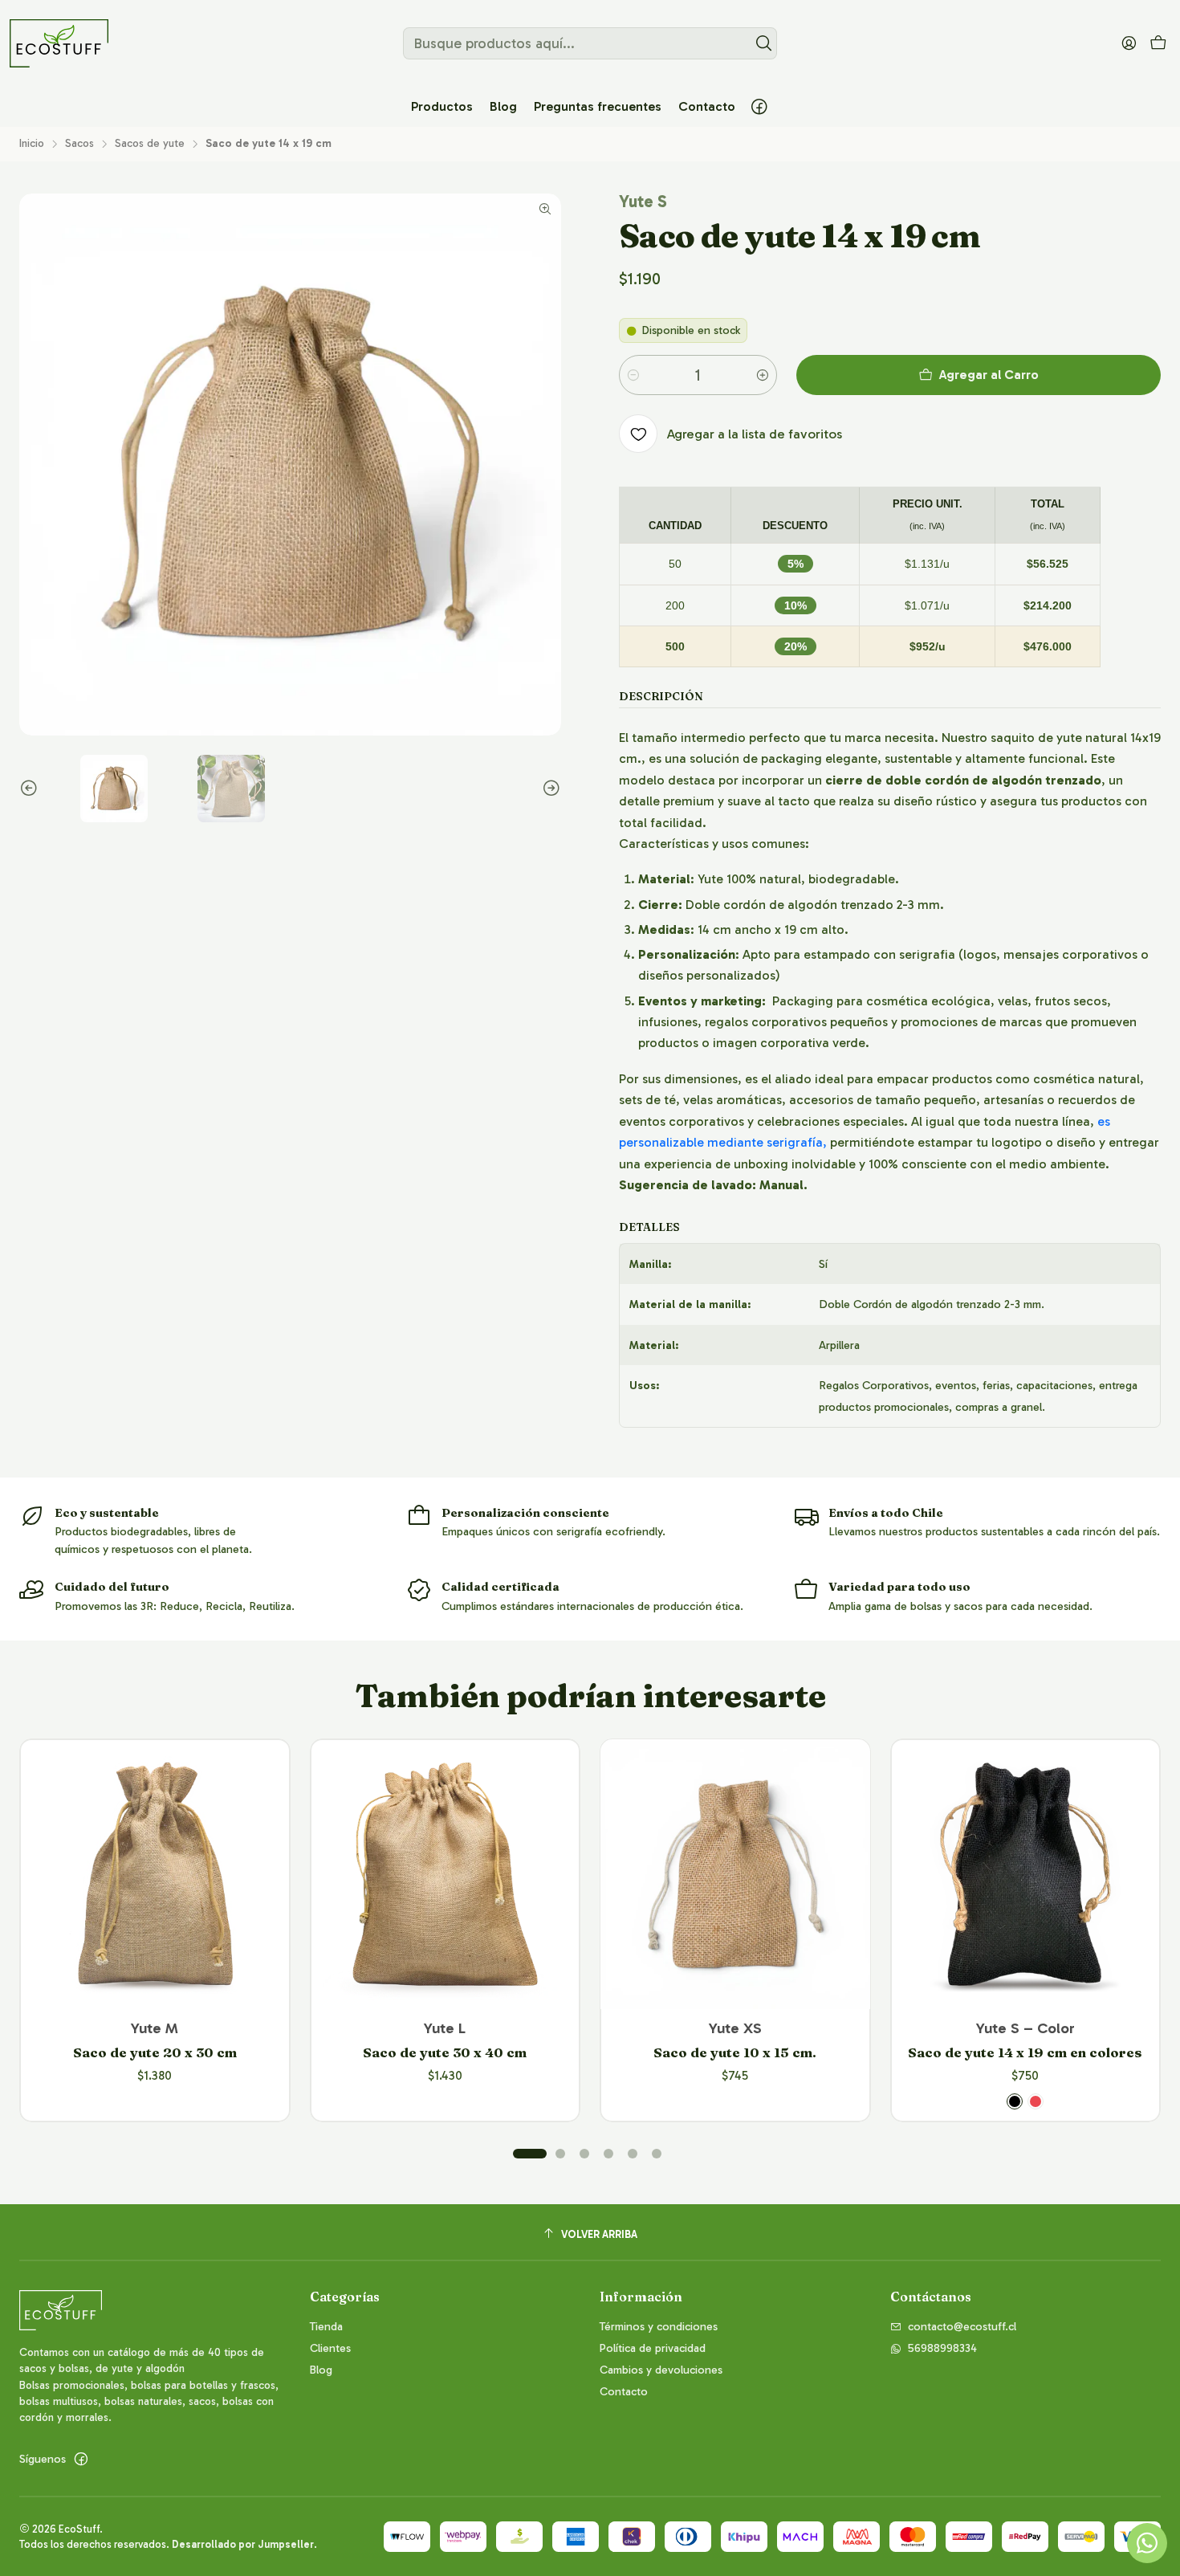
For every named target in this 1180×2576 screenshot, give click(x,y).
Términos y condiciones (659, 2327)
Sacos (79, 144)
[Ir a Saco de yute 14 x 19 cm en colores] (1026, 1874)
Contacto (624, 2392)
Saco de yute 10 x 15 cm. (735, 2052)
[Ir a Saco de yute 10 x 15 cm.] (735, 1874)
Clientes (330, 2348)
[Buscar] (763, 43)
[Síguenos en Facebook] (759, 107)
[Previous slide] (31, 789)
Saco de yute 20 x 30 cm (155, 2052)
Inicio (32, 144)
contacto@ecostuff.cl (962, 2327)
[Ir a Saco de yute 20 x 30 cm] (155, 1874)
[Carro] (1158, 44)
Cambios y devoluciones (661, 2370)
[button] (442, 107)
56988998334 (942, 2348)
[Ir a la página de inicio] (59, 43)
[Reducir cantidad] (633, 375)
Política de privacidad (653, 2348)
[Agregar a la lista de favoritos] (261, 1853)
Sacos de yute (150, 144)
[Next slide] (549, 789)
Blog (321, 2370)
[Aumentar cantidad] (763, 375)
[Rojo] (1036, 2101)
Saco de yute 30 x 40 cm (445, 2052)
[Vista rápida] (261, 1895)
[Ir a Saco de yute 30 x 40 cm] (446, 1874)
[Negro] (1015, 2101)
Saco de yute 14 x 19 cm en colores (1025, 2052)
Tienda (326, 2327)
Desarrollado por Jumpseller (243, 2544)
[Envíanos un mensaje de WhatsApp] (1147, 2543)
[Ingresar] (1129, 43)
